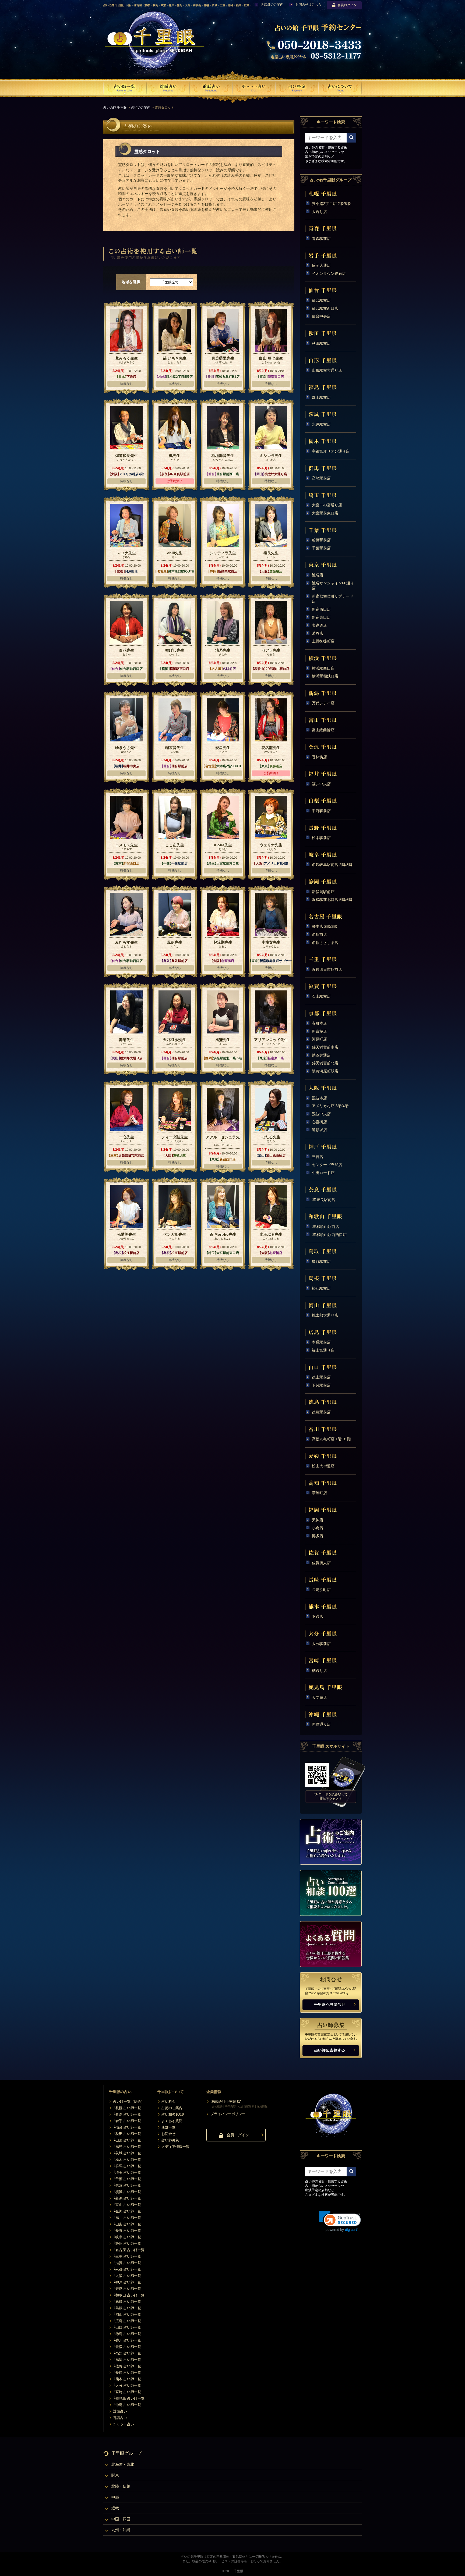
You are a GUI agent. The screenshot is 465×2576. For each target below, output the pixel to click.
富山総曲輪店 (323, 730)
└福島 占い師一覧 (127, 2147)
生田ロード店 (323, 1173)
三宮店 (318, 1157)
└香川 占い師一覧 (127, 2340)
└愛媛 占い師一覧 (127, 2347)
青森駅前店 (321, 239)
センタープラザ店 (327, 1165)
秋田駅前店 (321, 343)
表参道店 (319, 625)
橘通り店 (319, 1671)
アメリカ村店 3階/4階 (330, 1106)
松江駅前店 (321, 1288)
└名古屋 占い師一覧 (129, 2250)
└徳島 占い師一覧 (127, 2334)
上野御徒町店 (323, 641)
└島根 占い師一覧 (127, 2308)
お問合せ (168, 2134)
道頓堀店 (319, 1130)
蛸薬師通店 (321, 1055)
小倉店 (318, 1528)
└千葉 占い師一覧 (127, 2179)
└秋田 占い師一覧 (127, 2134)
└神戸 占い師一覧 (127, 2282)
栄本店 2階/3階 (325, 926)
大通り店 (319, 212)
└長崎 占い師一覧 (127, 2373)
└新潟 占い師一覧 (127, 2198)
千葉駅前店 (321, 548)
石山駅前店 (321, 996)
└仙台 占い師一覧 (127, 2127)
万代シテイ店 (323, 703)
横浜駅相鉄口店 (325, 676)
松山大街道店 (323, 1466)
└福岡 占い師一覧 (127, 2360)
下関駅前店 (321, 1385)
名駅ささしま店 (325, 943)
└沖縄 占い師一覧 (127, 2405)
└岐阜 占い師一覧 (127, 2237)
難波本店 (319, 1098)
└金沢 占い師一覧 (127, 2211)
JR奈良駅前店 (324, 1200)
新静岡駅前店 (323, 892)
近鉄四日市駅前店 (327, 969)
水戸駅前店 (321, 424)
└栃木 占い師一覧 (127, 2160)
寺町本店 (319, 1023)
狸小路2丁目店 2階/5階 (331, 204)
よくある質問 (172, 2121)
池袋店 (318, 575)
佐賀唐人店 (321, 1563)
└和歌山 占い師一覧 (129, 2295)
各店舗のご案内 (272, 5)
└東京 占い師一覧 (127, 2185)
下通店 (318, 1616)
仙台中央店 (321, 316)
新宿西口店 (321, 609)
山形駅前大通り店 (327, 370)
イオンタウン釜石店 (329, 273)
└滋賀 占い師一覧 (127, 2263)
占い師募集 (170, 2140)
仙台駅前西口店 (325, 308)
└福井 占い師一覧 (127, 2218)
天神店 (318, 1520)
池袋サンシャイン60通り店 (333, 586)
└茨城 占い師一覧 (127, 2153)
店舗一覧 (168, 2127)
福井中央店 (321, 784)
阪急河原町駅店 (325, 1071)
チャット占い (124, 2424)
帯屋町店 (319, 1493)
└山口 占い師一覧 (127, 2327)
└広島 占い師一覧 (127, 2321)
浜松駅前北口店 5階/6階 (332, 900)
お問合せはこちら (308, 5)
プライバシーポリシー (228, 2114)
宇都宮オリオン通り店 (331, 451)
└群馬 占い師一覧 (127, 2166)
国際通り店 (321, 1724)
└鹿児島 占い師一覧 (129, 2398)
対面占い (120, 2411)
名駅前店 (319, 935)
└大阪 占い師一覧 (127, 2276)
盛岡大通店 (321, 265)
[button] (340, 2221)
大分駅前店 (321, 1644)
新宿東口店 (321, 617)
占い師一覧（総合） (129, 2101)
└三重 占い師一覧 (127, 2256)
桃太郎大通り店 (325, 1315)
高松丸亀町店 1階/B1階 (331, 1439)
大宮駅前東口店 (325, 513)
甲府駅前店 (321, 811)
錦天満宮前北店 (325, 1063)
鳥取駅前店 (321, 1262)
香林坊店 (319, 757)
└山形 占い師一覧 (127, 2140)
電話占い (120, 2418)
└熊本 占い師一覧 (127, 2379)
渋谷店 (318, 633)
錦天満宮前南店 (325, 1047)
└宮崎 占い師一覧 (127, 2392)
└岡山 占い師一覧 (127, 2314)
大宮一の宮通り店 (327, 505)
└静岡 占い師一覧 (127, 2243)
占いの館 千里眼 (115, 108)
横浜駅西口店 (323, 668)
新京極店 (319, 1031)
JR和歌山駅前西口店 (329, 1235)
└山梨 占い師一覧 (127, 2224)
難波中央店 (321, 1114)
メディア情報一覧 (175, 2147)
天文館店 (319, 1697)
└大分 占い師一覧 (127, 2385)
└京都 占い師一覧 (127, 2269)
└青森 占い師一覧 (127, 2114)
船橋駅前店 (321, 540)
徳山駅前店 (321, 1377)
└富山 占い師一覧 (127, 2205)
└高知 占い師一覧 (127, 2353)
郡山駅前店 (321, 397)
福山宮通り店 (323, 1350)
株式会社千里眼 (224, 2101)
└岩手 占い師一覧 (127, 2121)
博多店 (318, 1536)
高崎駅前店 (321, 478)
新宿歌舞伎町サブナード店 (333, 599)
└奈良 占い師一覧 (127, 2289)
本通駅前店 (321, 1342)
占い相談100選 (173, 2114)
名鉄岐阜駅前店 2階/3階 (332, 865)
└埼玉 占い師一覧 (127, 2172)
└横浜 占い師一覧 (127, 2192)
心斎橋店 (319, 1122)
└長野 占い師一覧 (127, 2231)
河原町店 (319, 1039)
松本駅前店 (321, 838)
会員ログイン (347, 5)
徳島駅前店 (321, 1412)
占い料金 (168, 2101)
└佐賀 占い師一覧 (127, 2366)
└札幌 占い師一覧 (127, 2108)
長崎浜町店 (321, 1590)
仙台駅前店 (321, 300)
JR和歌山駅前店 (325, 1227)
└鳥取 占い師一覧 (127, 2302)
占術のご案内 (141, 108)
